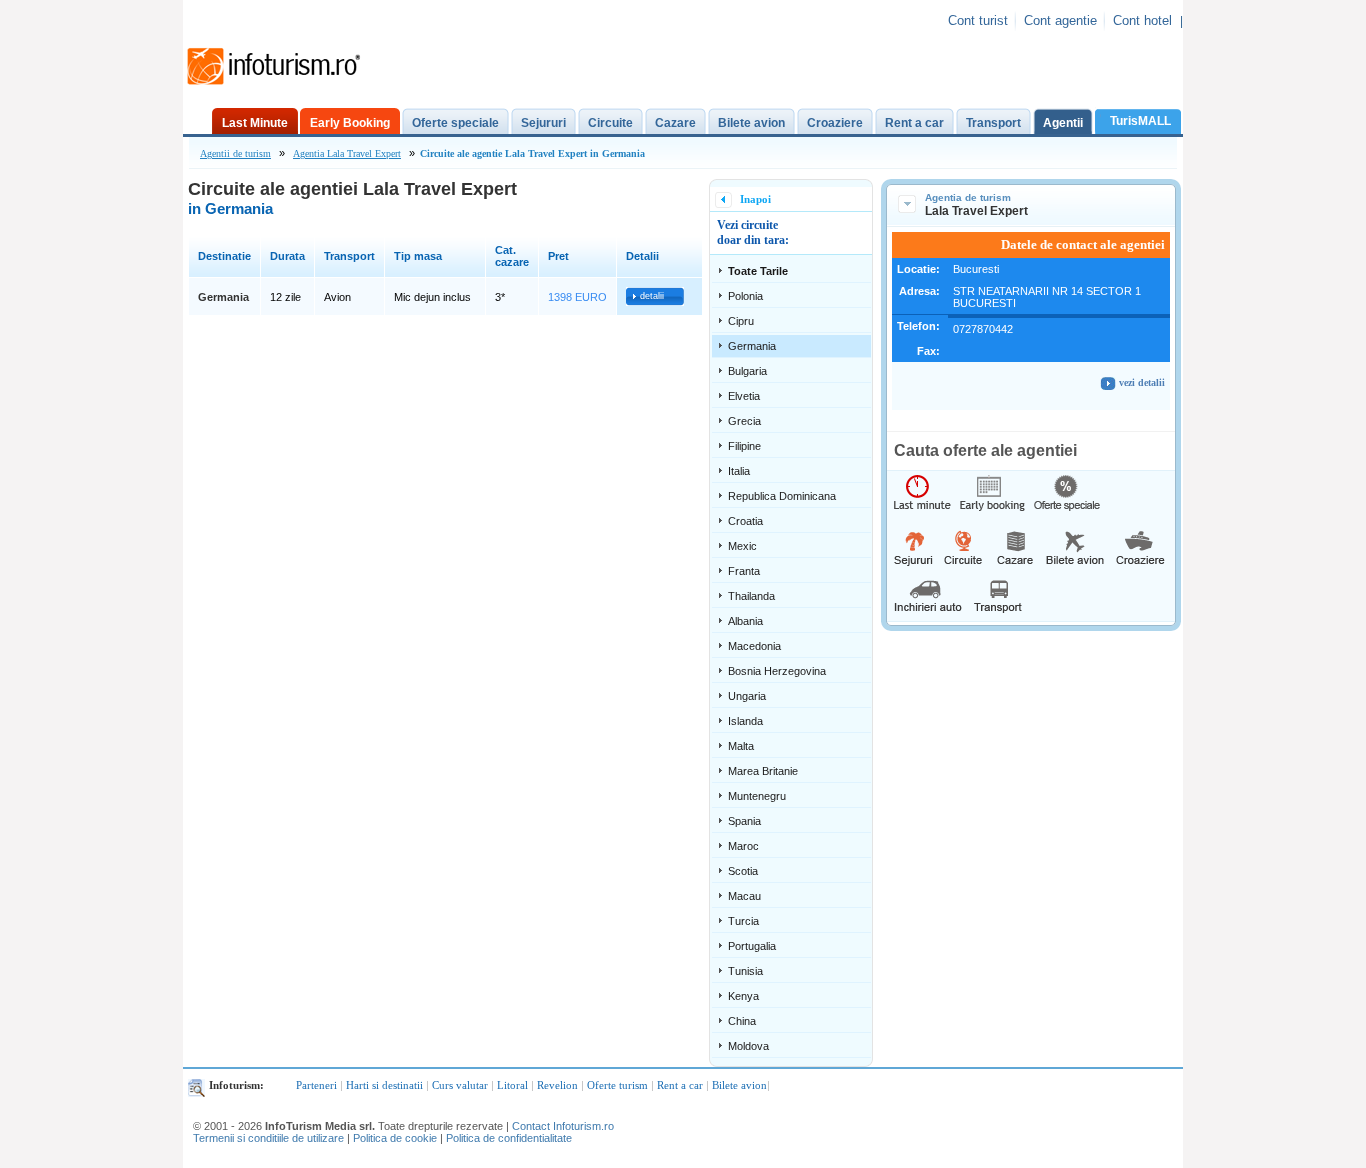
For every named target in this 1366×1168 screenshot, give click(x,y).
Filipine (744, 446)
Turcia (743, 921)
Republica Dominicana (782, 496)
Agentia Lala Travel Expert (347, 153)
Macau (744, 896)
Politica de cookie (395, 1138)
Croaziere (835, 123)
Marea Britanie (763, 771)
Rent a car (914, 123)
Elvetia (744, 396)
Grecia (744, 421)
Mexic (742, 546)
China (742, 1021)
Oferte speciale (455, 123)
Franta (744, 571)
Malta (741, 746)
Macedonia (754, 646)
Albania (745, 621)
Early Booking (350, 123)
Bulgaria (747, 371)
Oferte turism (617, 1085)
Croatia (745, 521)
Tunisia (745, 971)
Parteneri (316, 1085)
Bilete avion (751, 123)
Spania (744, 821)
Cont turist (978, 20)
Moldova (748, 1046)
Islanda (745, 721)
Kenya (743, 996)
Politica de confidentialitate (509, 1138)
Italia (739, 471)
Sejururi (543, 123)
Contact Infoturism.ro (563, 1126)
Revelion (557, 1085)
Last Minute (255, 123)
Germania (752, 346)
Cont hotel (1142, 20)
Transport (993, 123)
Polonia (745, 296)
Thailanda (751, 596)
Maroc (743, 846)
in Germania (230, 208)
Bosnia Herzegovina (777, 671)
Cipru (741, 321)
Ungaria (747, 696)
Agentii (1063, 123)
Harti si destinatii (384, 1085)
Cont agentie (1060, 20)
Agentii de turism (235, 153)
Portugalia (752, 946)
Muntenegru (757, 796)
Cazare (675, 123)
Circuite (610, 123)
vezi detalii (1140, 382)
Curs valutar (460, 1085)
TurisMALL (1140, 121)
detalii (652, 296)
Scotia (743, 871)
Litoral (512, 1085)
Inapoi (755, 199)
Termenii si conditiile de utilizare (268, 1138)
